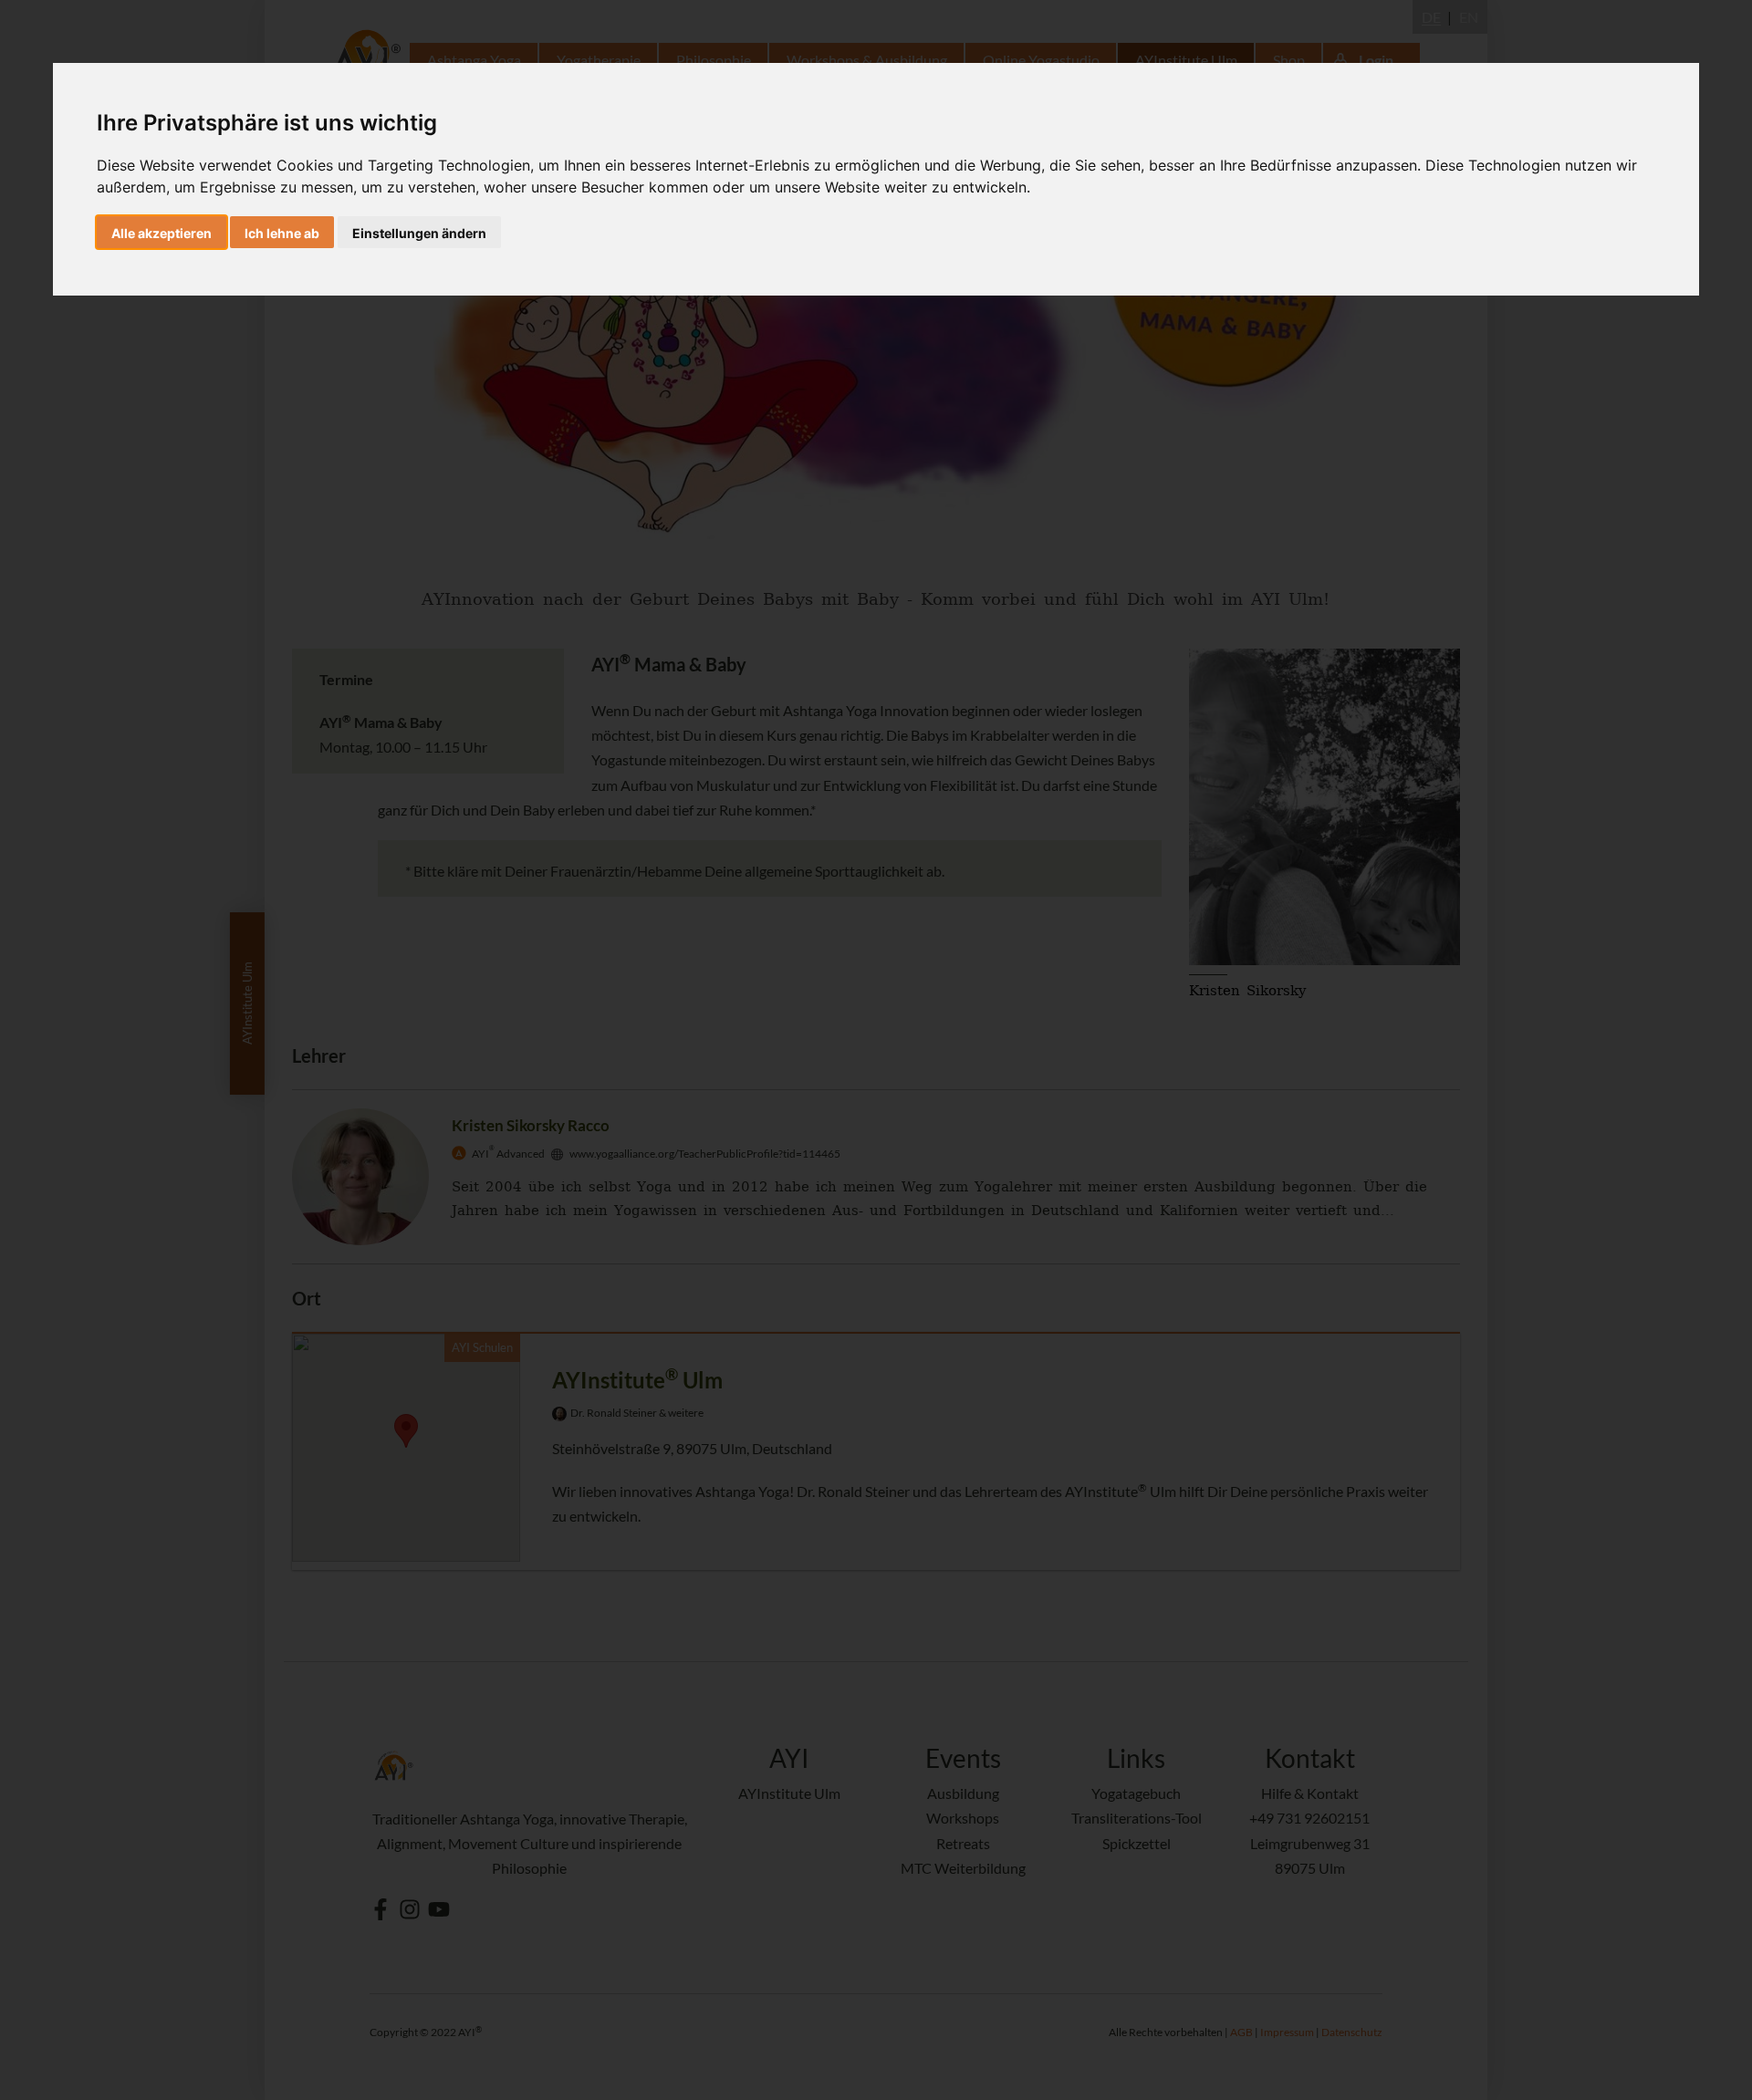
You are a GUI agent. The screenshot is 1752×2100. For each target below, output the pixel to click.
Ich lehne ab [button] (282, 233)
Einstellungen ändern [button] (419, 233)
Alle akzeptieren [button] (162, 233)
